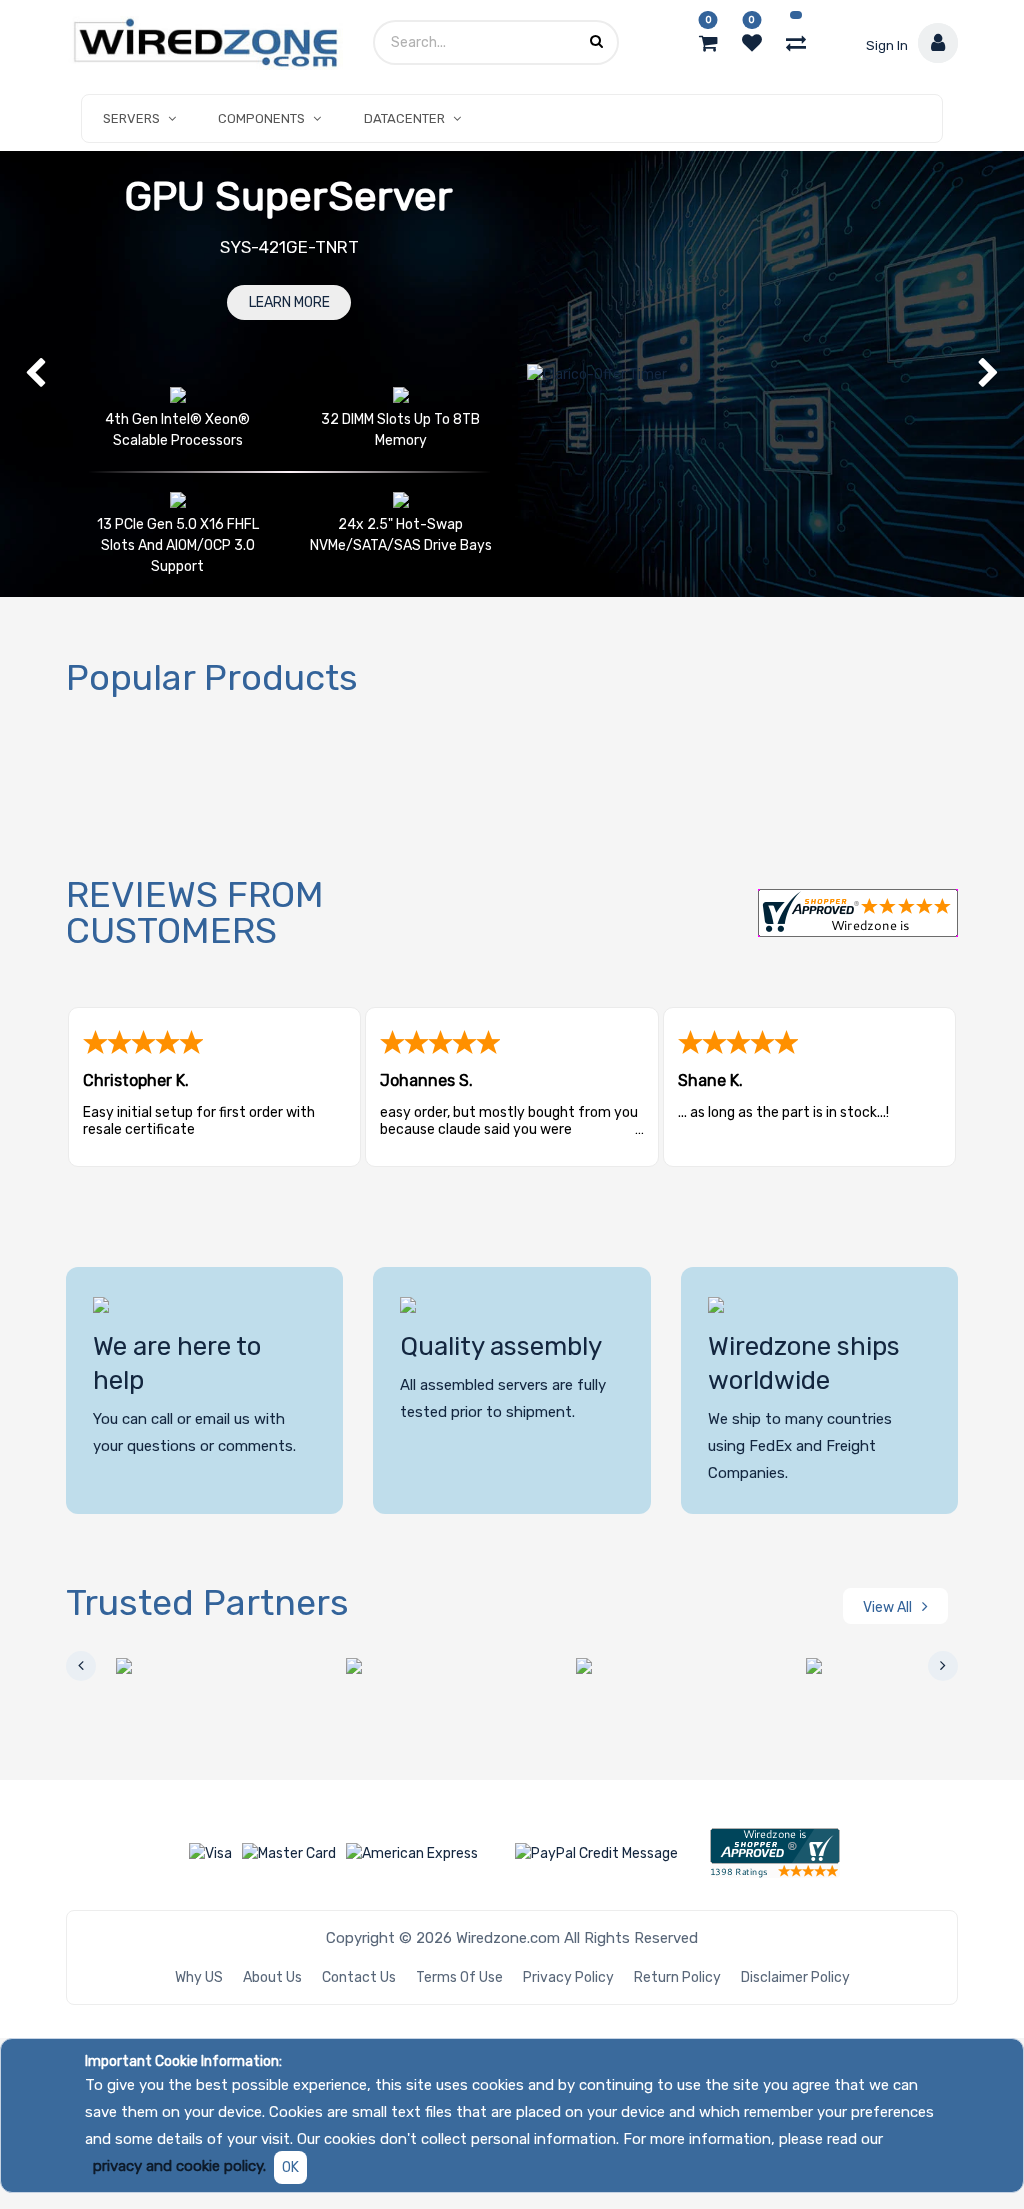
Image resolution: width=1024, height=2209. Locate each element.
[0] (708, 43)
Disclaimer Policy (795, 1977)
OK (290, 2167)
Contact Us (359, 1977)
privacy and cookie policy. (179, 2166)
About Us (272, 1977)
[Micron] (866, 1666)
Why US (199, 1977)
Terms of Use (459, 1977)
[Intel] (636, 1666)
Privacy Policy (568, 1977)
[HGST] (406, 1666)
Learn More (289, 302)
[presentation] (81, 1666)
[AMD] (176, 1666)
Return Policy (677, 1977)
